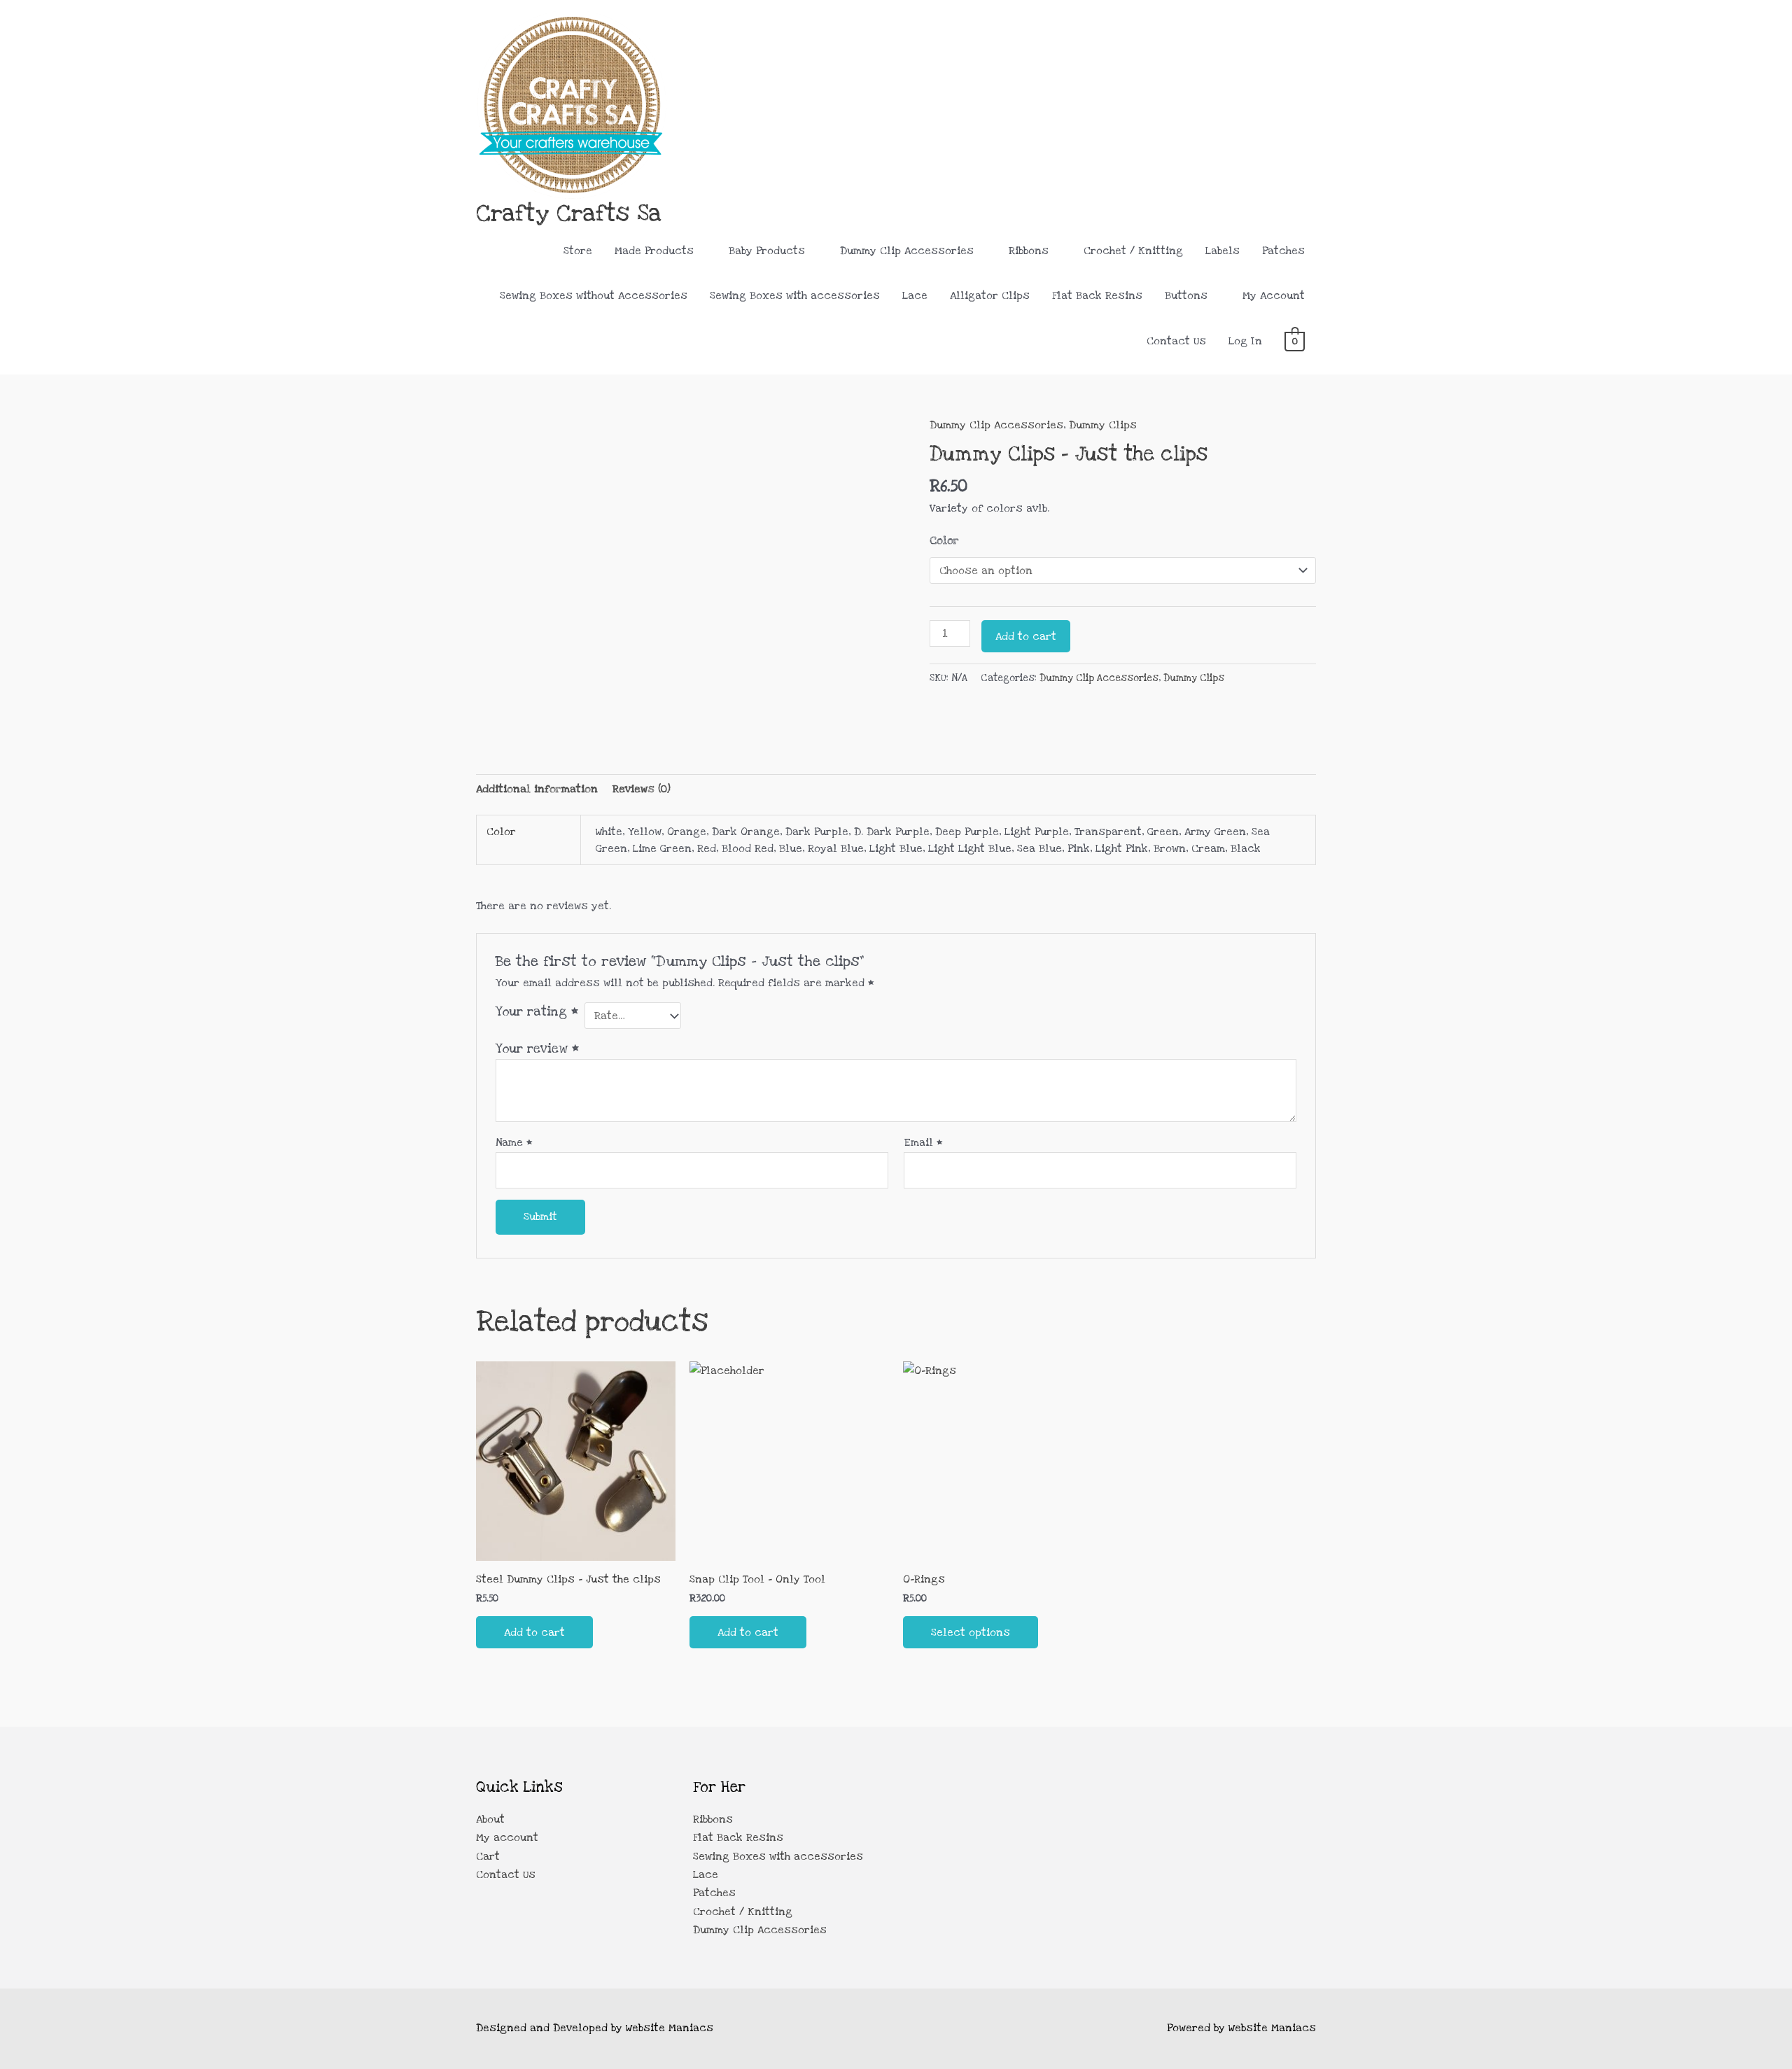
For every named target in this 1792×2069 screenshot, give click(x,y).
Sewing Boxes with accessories (795, 295)
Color (944, 540)
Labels (1223, 251)
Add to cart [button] (534, 1632)
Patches (1283, 251)
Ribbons (1029, 251)
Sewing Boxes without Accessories (594, 295)
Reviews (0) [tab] (642, 789)
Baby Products (767, 251)
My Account (1274, 295)
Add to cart (1026, 636)
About (490, 1819)
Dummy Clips (1103, 425)
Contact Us (1176, 341)
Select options (971, 1632)
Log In (1245, 341)
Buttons (1186, 295)
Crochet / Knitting (1133, 251)
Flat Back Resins (1097, 295)
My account (507, 1837)
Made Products (654, 251)
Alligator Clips (990, 295)
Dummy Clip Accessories (907, 251)
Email (923, 1142)
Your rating (537, 1011)
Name (514, 1142)
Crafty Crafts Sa (569, 213)
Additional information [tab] (537, 789)
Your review (537, 1048)
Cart (488, 1856)
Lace (915, 295)
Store (578, 251)
